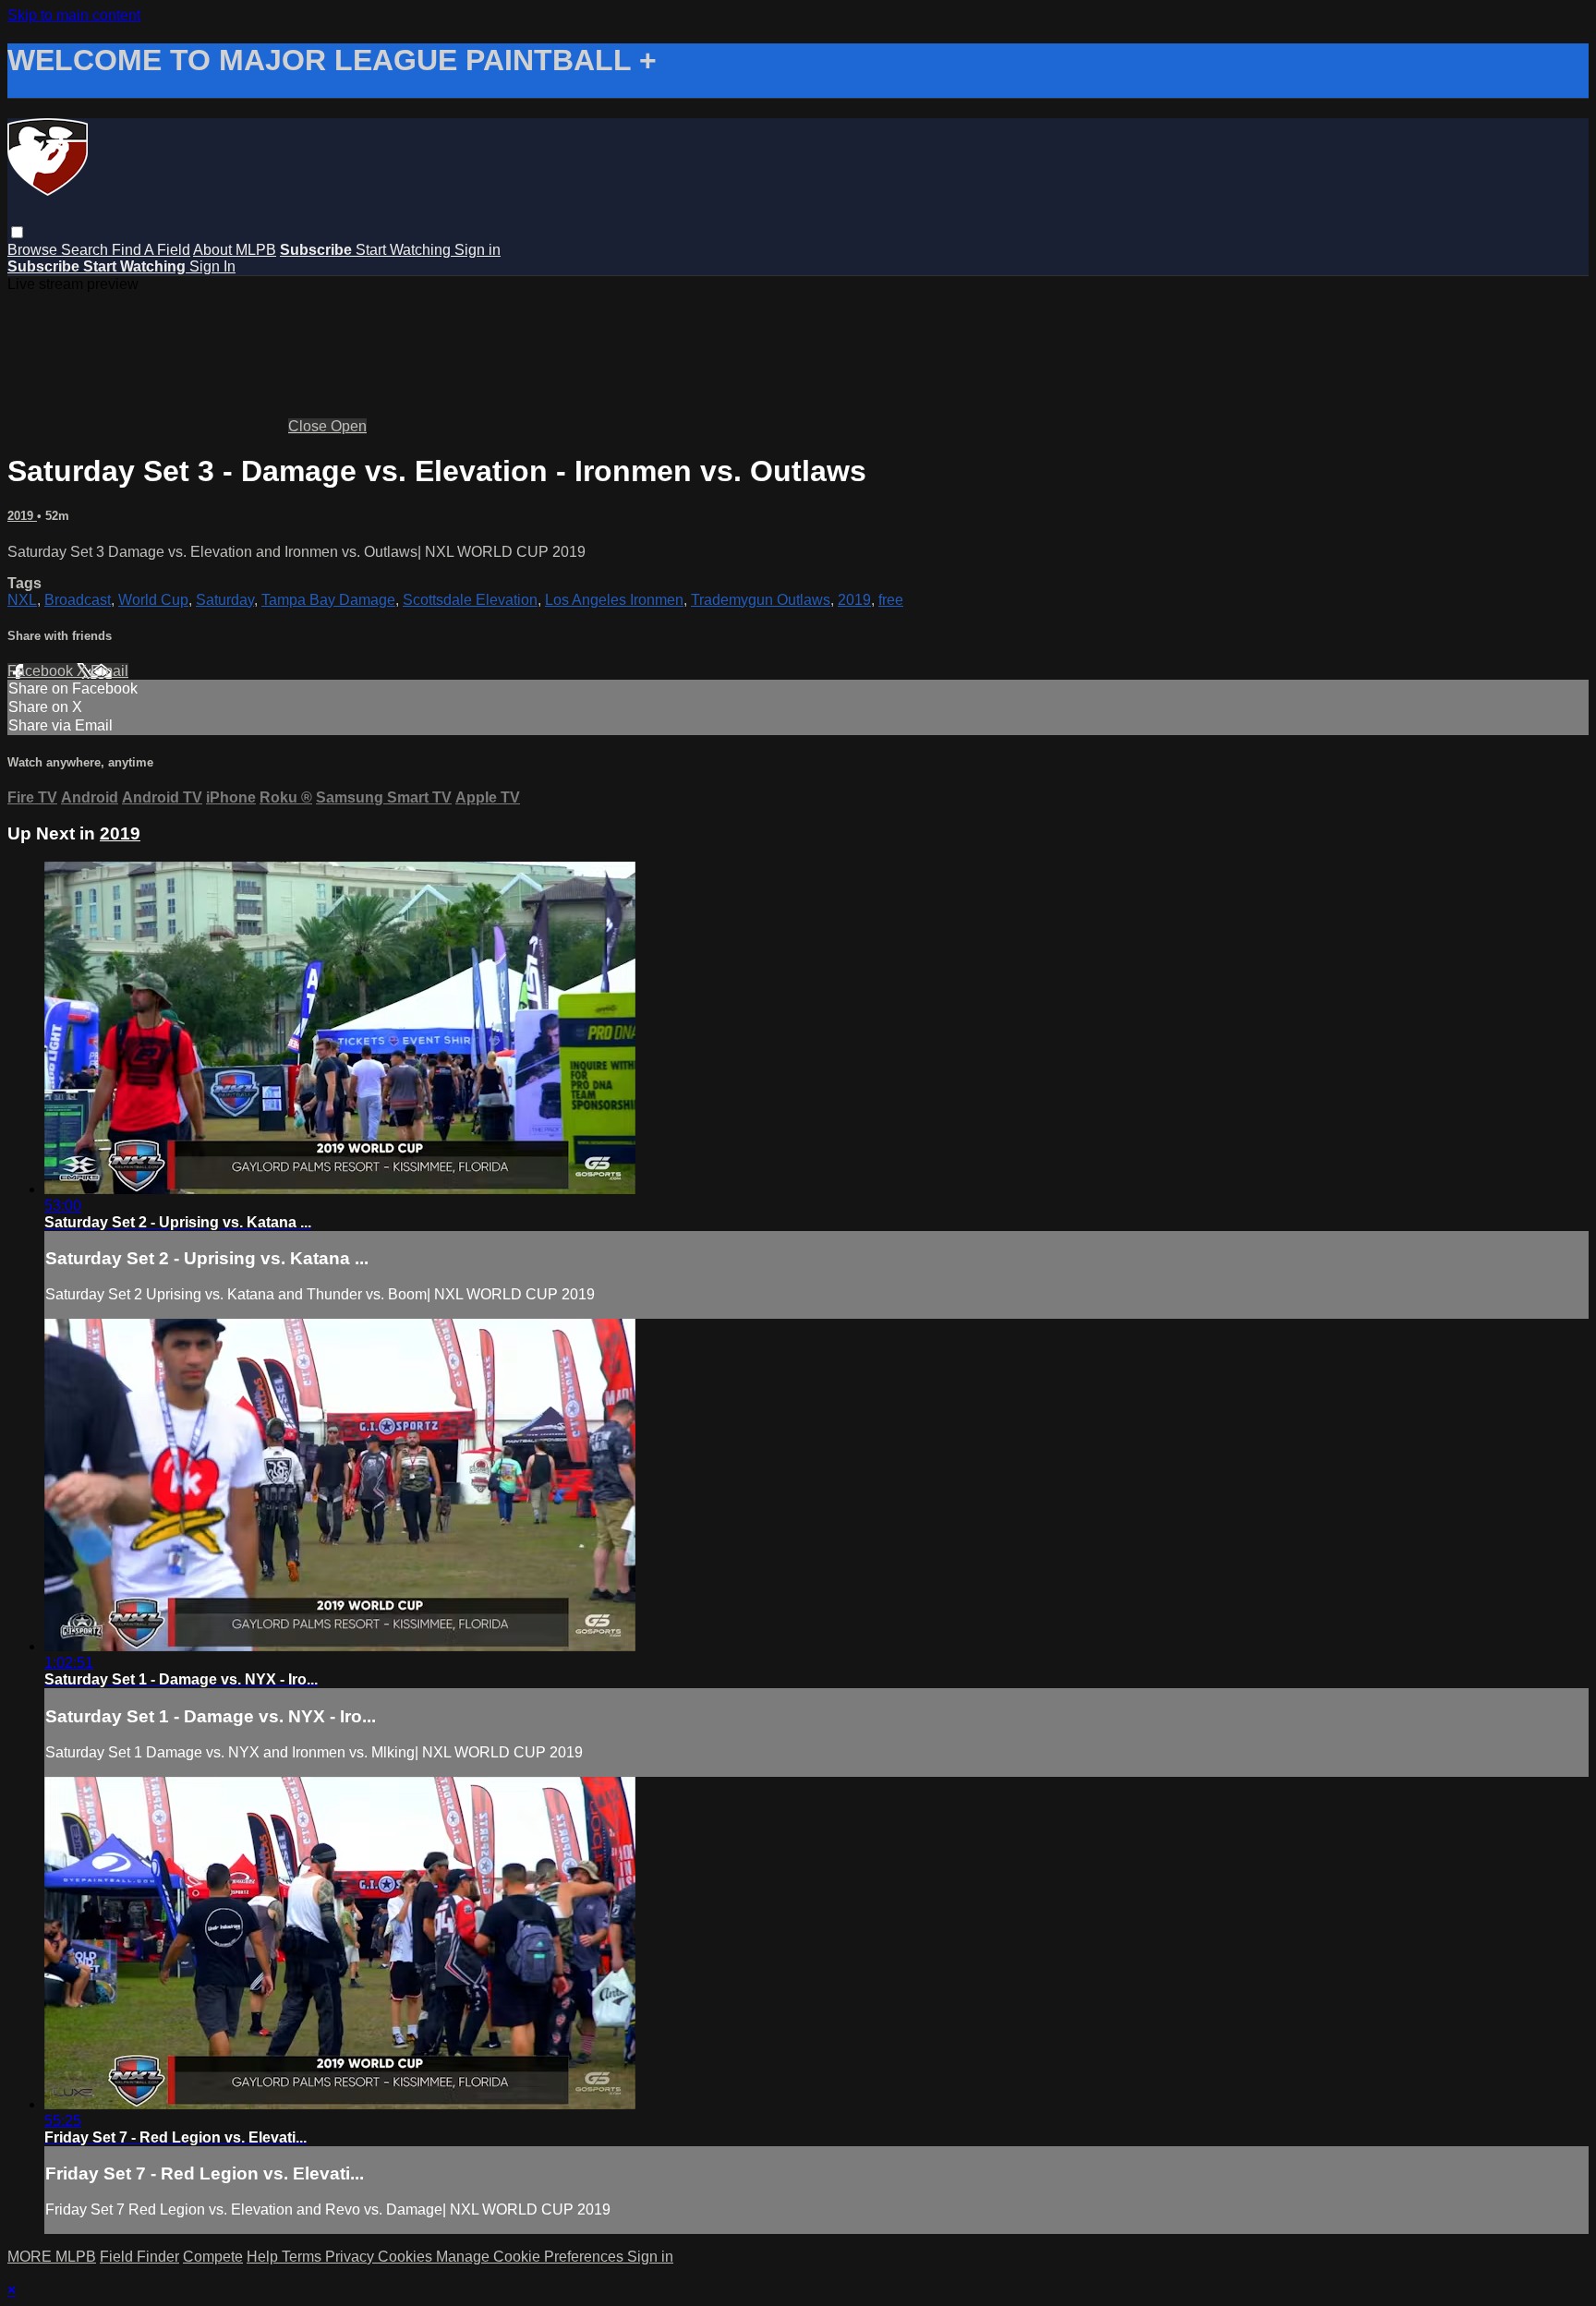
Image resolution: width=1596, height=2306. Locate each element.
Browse (34, 250)
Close (309, 426)
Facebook (42, 671)
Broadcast (78, 600)
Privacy (351, 2257)
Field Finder (139, 2257)
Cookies (407, 2257)
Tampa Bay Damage (328, 600)
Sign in (478, 250)
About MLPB (235, 250)
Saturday (225, 600)
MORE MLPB (52, 2257)
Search (86, 250)
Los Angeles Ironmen (614, 600)
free (891, 600)
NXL (22, 600)
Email (109, 671)
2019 (22, 516)
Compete (213, 2257)
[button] (17, 232)
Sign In (212, 266)
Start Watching (405, 250)
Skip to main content (74, 15)
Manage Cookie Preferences (532, 2257)
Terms (303, 2257)
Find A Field (151, 250)
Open (349, 426)
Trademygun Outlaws (761, 600)
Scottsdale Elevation (470, 600)
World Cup (153, 600)
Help (264, 2257)
